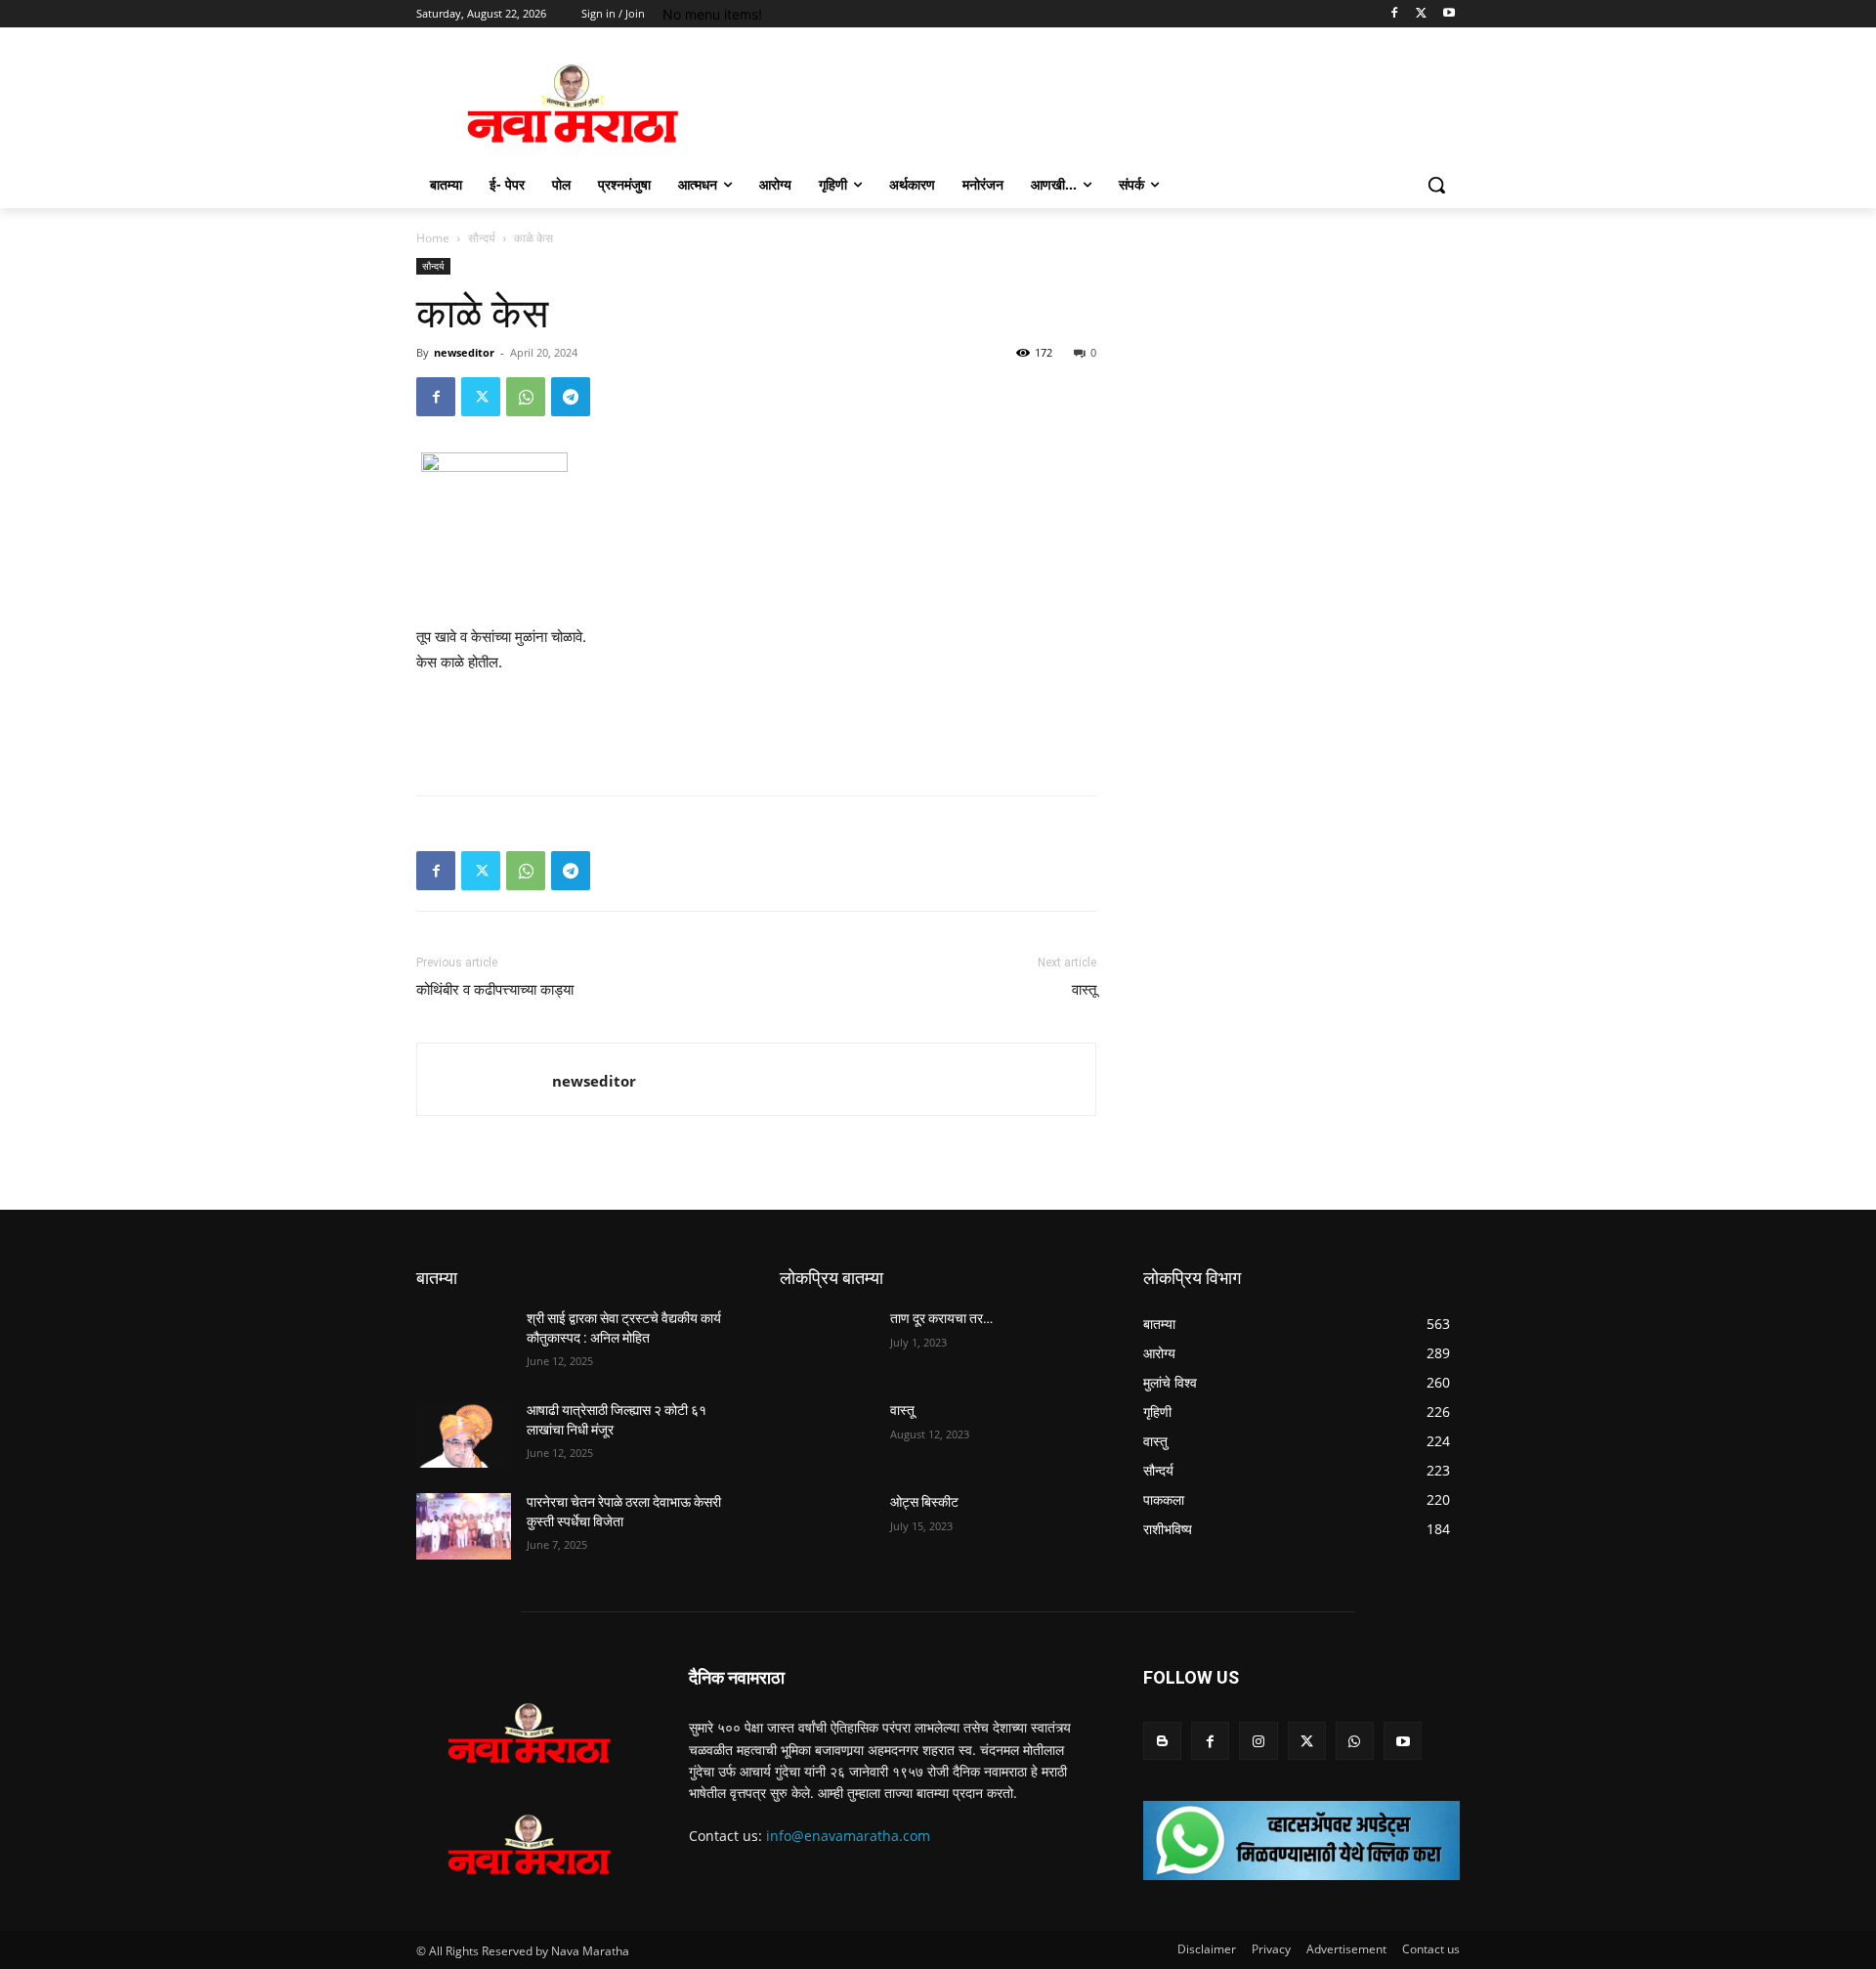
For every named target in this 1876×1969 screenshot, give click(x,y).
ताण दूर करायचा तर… (941, 1318)
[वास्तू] (827, 1434)
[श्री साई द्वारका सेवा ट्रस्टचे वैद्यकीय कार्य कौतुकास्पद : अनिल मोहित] (464, 1343)
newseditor (464, 352)
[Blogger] (1162, 1741)
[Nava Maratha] (573, 104)
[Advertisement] (756, 730)
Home (433, 238)
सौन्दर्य (482, 238)
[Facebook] (1395, 14)
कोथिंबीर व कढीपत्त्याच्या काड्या (495, 990)
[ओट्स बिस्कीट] (827, 1526)
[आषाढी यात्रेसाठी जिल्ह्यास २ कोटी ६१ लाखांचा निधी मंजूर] (464, 1434)
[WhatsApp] (526, 397)
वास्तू (1084, 990)
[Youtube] (1449, 14)
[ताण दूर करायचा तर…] (827, 1343)
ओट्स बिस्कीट (924, 1502)
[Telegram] (571, 397)
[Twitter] (1421, 14)
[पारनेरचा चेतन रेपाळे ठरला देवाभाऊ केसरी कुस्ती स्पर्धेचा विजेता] (464, 1526)
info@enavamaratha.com (848, 1836)
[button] (1436, 185)
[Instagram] (1258, 1741)
